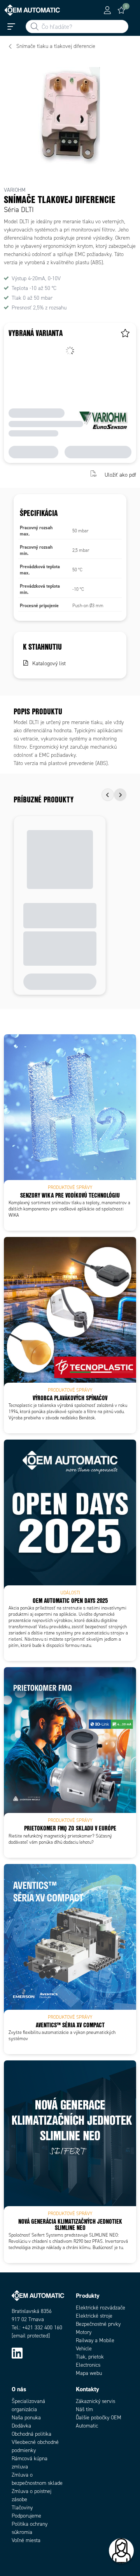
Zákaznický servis (95, 2401)
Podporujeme (26, 2516)
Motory (84, 2332)
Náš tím (84, 2409)
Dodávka (21, 2426)
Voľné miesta (26, 2540)
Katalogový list (49, 663)
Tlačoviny (22, 2508)
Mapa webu (89, 2373)
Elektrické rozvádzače (101, 2308)
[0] (121, 10)
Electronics (88, 2365)
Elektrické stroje (94, 2316)
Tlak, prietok (90, 2357)
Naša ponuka (26, 2418)
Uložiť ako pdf (120, 474)
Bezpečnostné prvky (98, 2324)
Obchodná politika (31, 2434)
